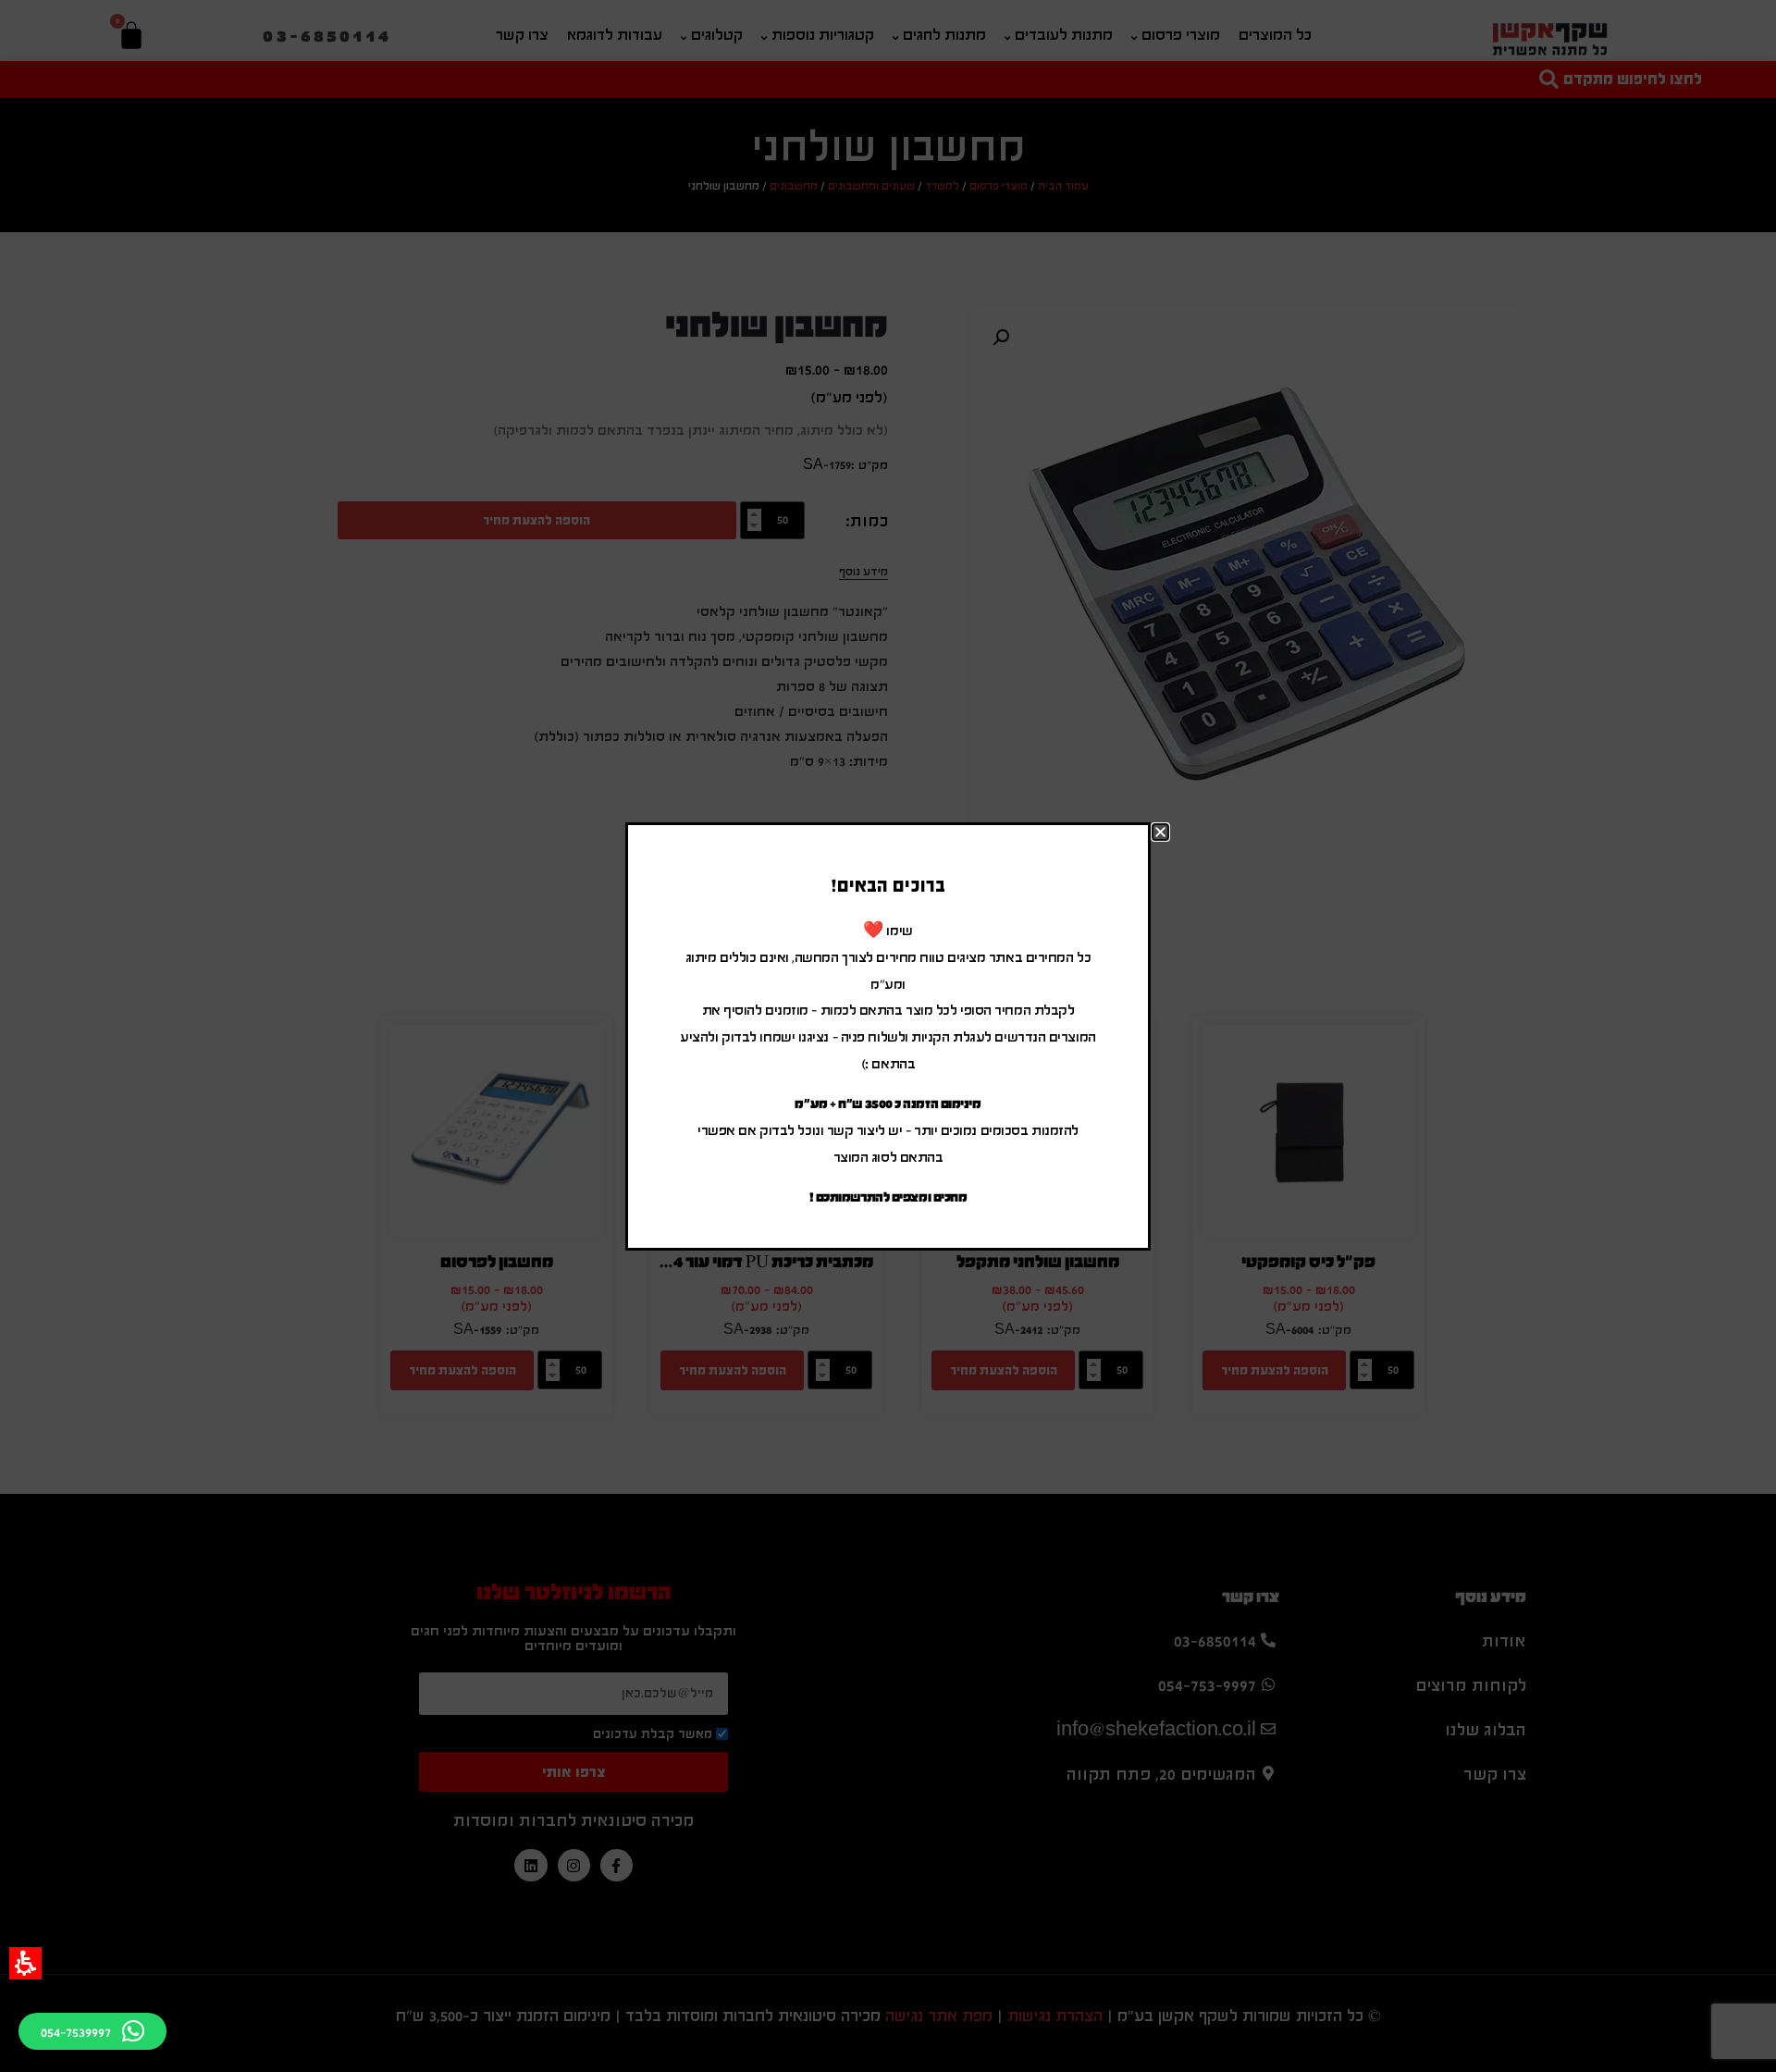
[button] (25, 1963)
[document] (888, 1036)
